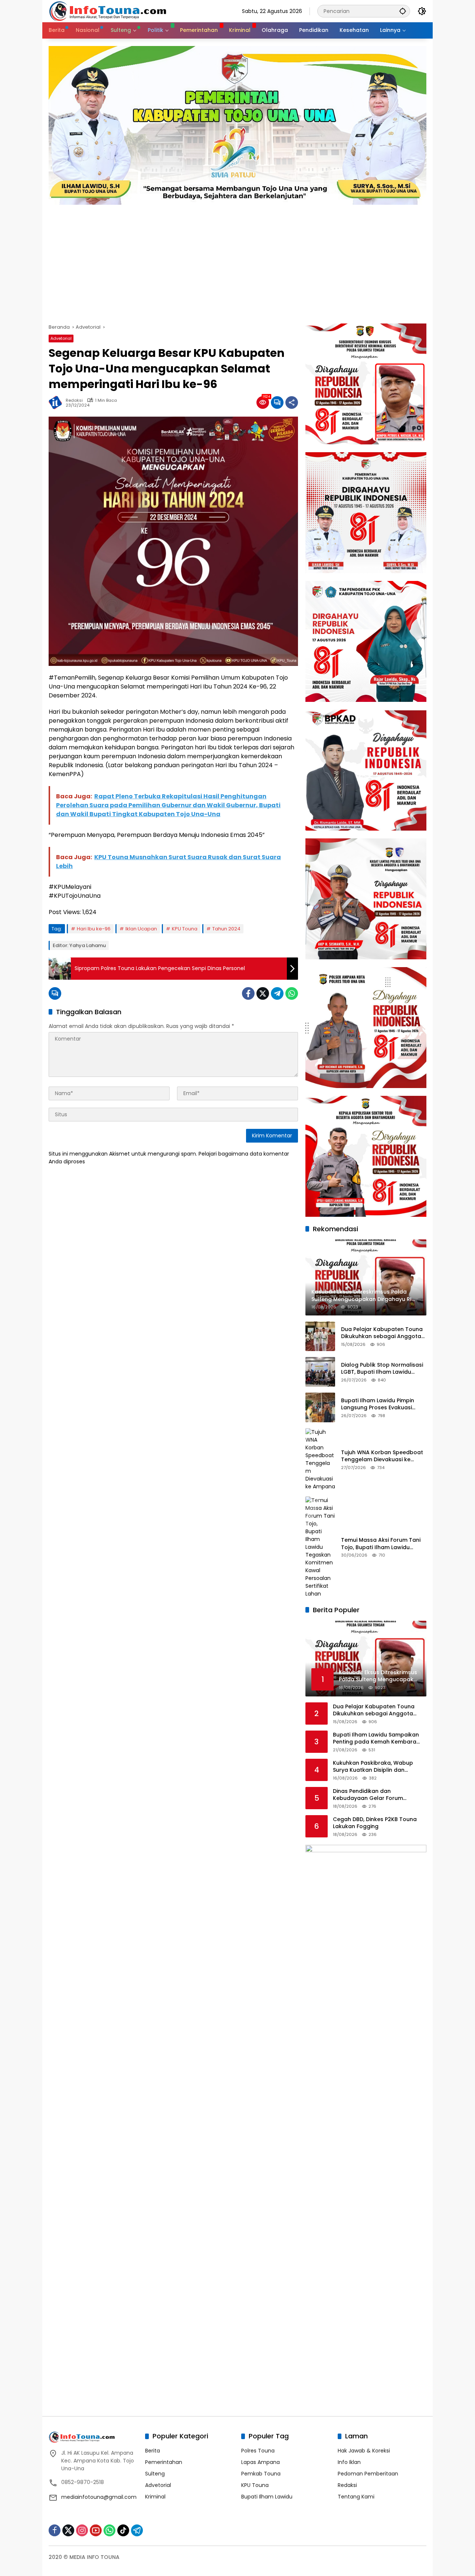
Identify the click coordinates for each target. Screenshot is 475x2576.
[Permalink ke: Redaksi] (57, 402)
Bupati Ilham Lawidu (267, 2497)
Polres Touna (258, 2451)
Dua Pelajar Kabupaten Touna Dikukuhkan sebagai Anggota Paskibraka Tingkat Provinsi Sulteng (382, 1333)
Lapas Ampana (261, 2462)
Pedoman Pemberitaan (368, 2474)
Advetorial (61, 338)
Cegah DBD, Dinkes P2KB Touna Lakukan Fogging (375, 1823)
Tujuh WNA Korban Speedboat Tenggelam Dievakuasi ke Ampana (382, 1456)
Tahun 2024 (226, 929)
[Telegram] (277, 993)
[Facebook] (248, 993)
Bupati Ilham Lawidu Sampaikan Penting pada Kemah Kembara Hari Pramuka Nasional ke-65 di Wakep (376, 1739)
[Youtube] (96, 2530)
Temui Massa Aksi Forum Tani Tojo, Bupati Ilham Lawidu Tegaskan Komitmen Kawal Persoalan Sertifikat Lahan (381, 1544)
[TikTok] (123, 2530)
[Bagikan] (292, 402)
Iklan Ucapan (141, 929)
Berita (153, 2451)
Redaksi (74, 400)
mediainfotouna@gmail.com (99, 2497)
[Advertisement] (237, 260)
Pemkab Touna (261, 2474)
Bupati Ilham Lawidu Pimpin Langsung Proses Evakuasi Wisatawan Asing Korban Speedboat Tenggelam (378, 1404)
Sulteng (155, 2474)
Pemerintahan (164, 2462)
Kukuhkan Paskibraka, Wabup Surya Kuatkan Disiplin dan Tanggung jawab (373, 1767)
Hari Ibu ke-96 (94, 929)
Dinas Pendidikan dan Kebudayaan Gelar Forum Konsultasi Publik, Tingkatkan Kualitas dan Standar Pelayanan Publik (377, 1795)
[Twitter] (263, 993)
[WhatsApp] (292, 993)
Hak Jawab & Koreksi (364, 2451)
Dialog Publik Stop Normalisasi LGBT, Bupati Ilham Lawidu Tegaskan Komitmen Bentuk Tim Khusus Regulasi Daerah (382, 1369)
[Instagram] (82, 2530)
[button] (403, 11)
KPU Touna (185, 929)
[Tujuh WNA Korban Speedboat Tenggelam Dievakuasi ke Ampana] (320, 1459)
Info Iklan (349, 2462)
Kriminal (155, 2497)
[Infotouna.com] (107, 11)
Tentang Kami (356, 2497)
